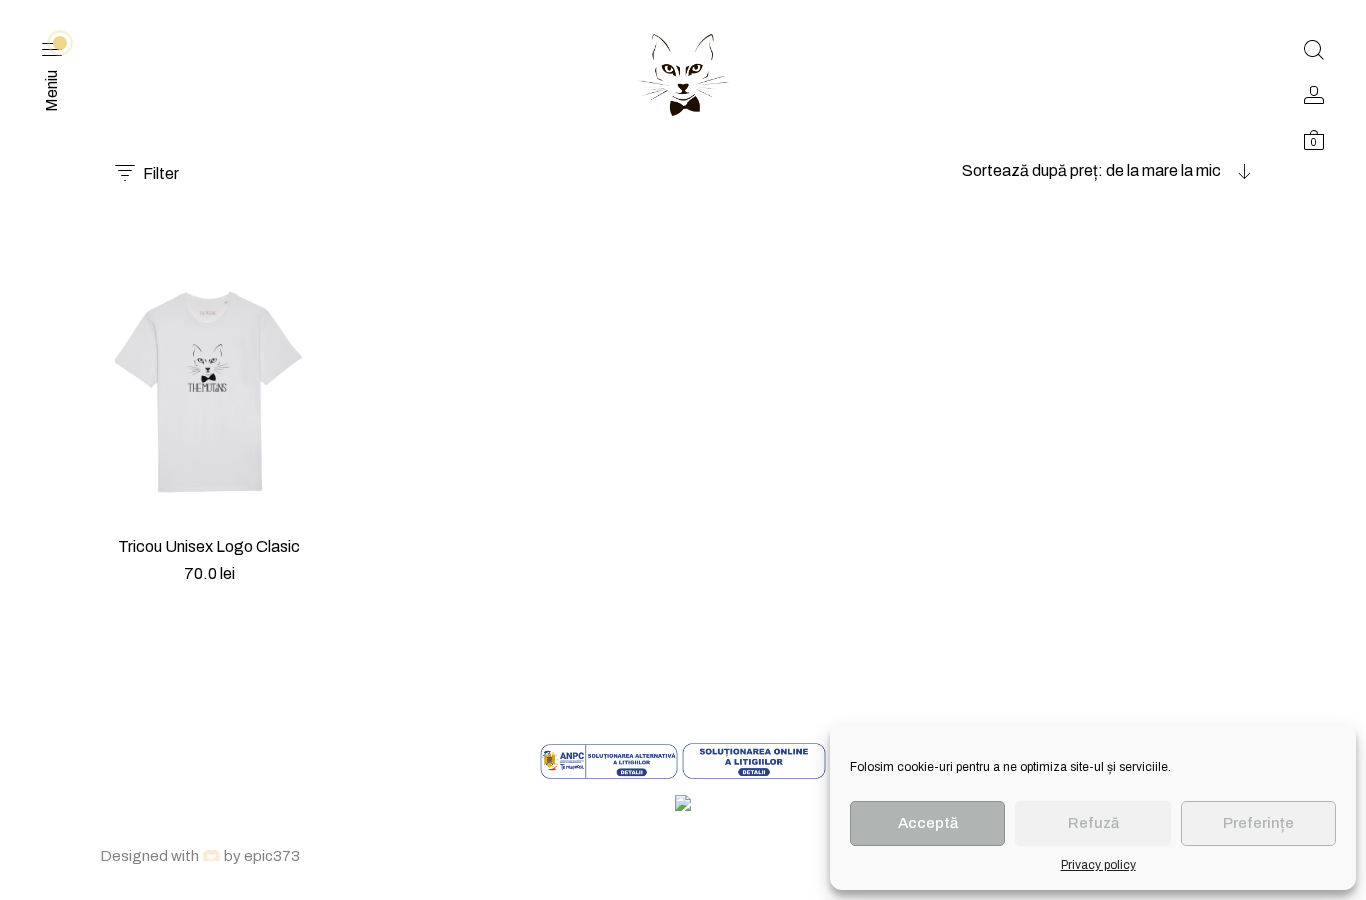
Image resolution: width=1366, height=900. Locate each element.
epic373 (272, 856)
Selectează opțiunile (209, 598)
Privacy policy (1098, 865)
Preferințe (1258, 823)
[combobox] (1106, 171)
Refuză (1093, 823)
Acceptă (928, 823)
